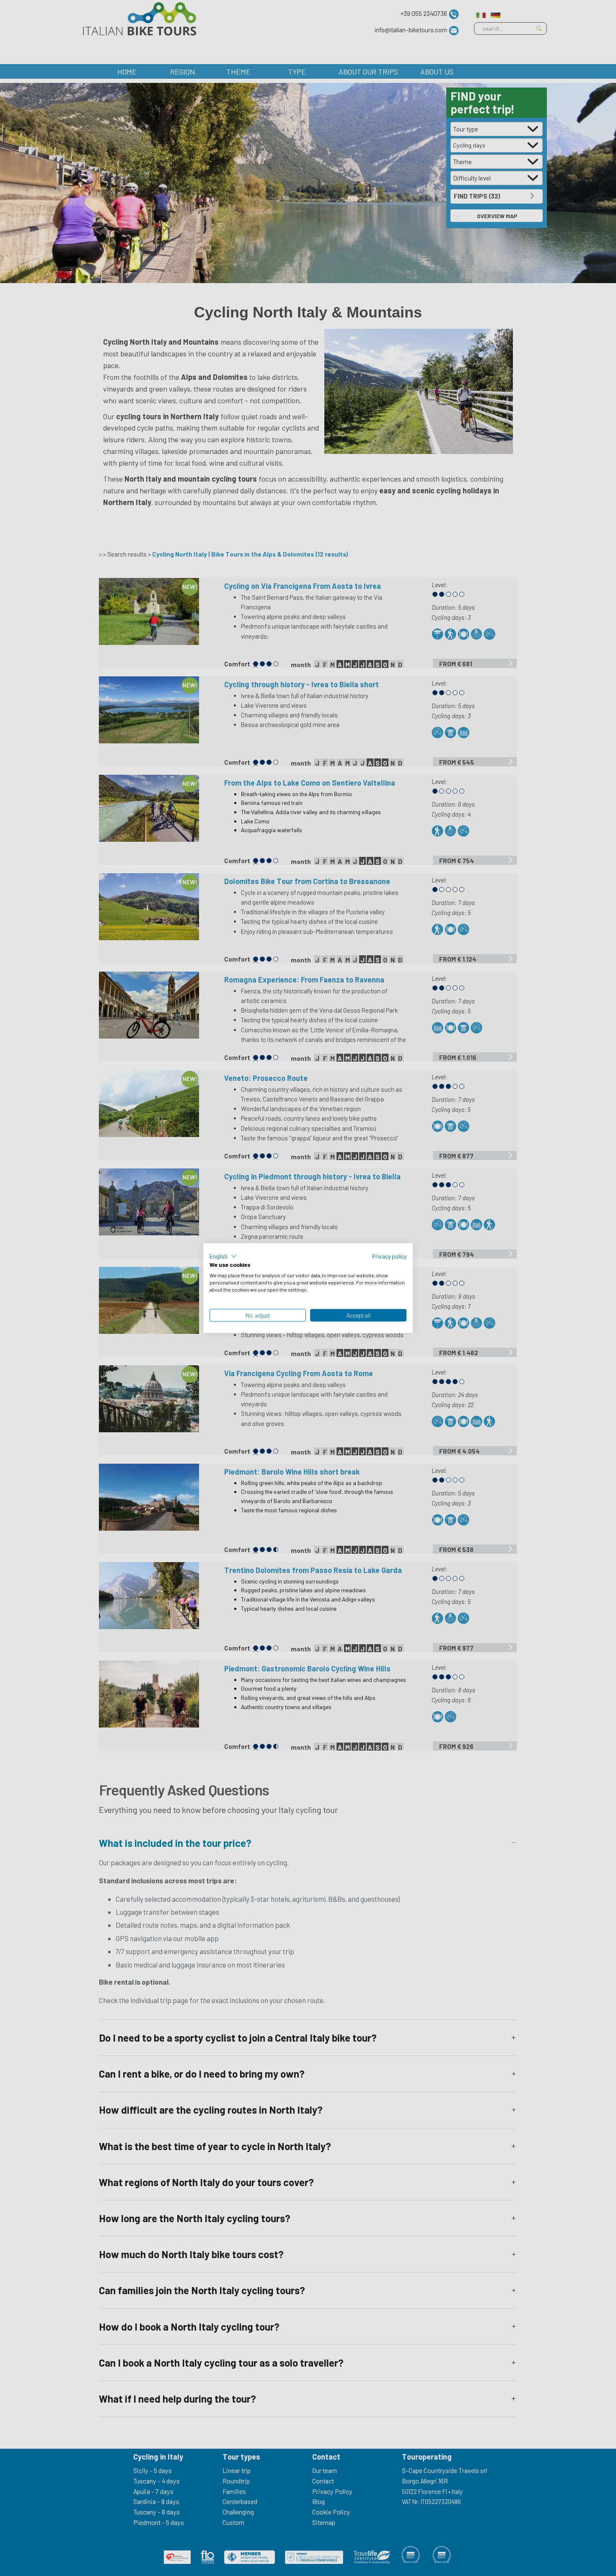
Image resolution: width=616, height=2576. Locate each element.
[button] (223, 1256)
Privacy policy (389, 1256)
